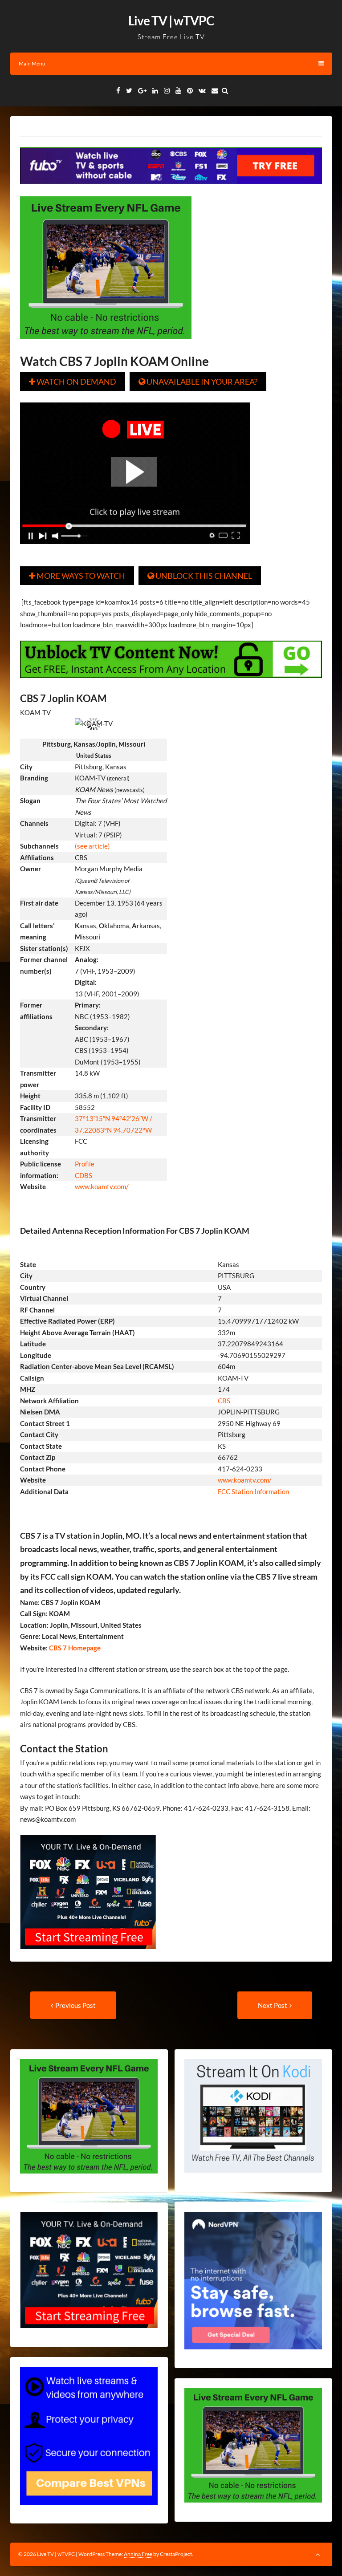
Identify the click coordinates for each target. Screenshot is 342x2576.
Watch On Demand (73, 382)
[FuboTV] (88, 1955)
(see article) (92, 846)
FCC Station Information (254, 1491)
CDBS (83, 1175)
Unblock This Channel (200, 576)
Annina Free (138, 2554)
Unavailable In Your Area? (198, 382)
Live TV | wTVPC (171, 20)
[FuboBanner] (171, 190)
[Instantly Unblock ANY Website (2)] (171, 684)
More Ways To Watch (77, 576)
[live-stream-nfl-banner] (106, 345)
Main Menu (32, 63)
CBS (224, 1401)
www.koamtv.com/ (102, 1186)
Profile (85, 1164)
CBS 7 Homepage (74, 1648)
